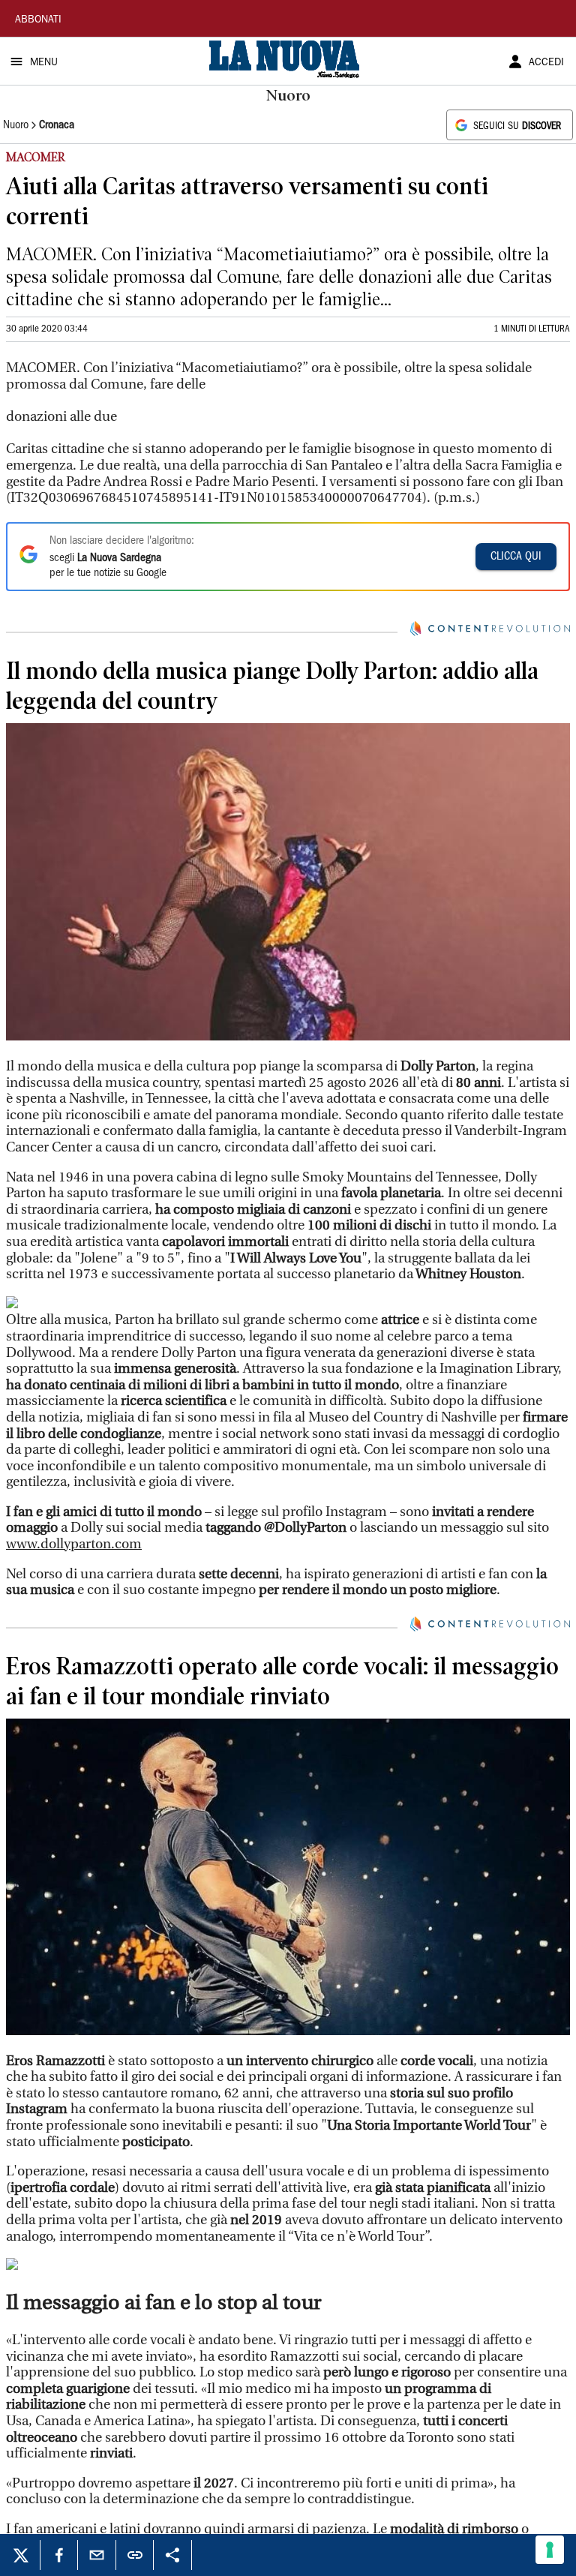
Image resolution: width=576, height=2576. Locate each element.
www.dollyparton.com (74, 1544)
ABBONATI (38, 20)
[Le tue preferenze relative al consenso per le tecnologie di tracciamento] (550, 2550)
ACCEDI (546, 63)
